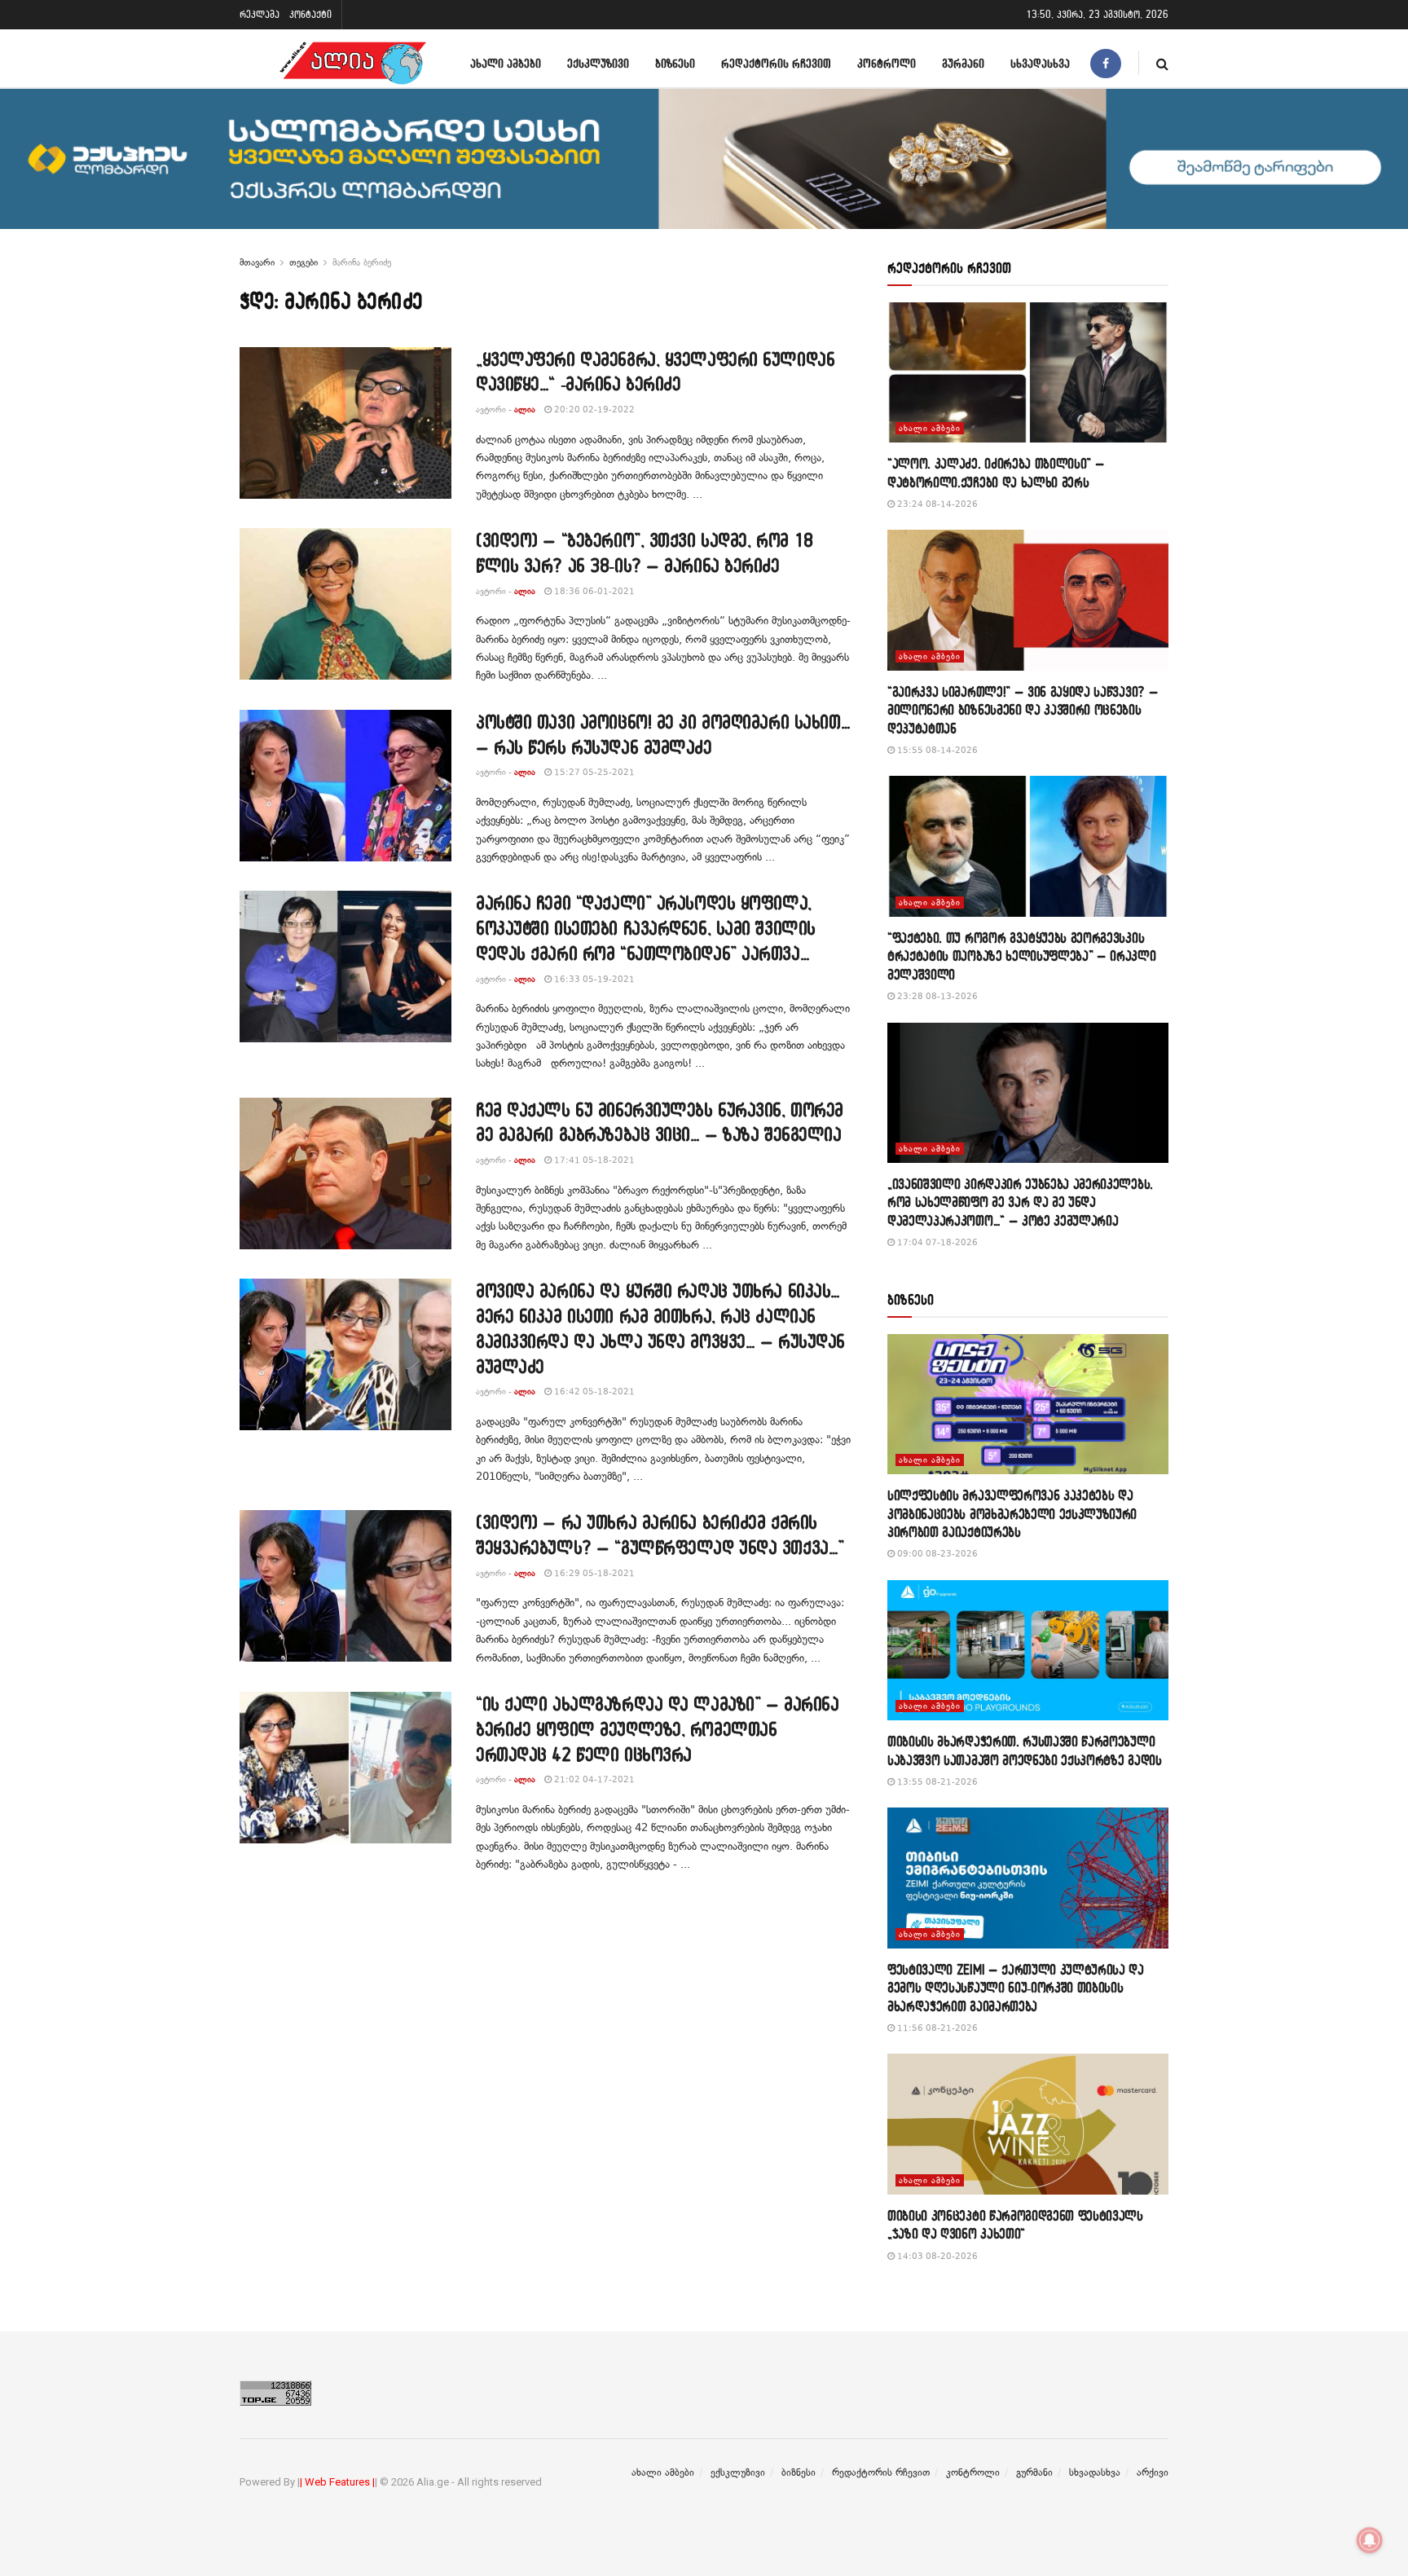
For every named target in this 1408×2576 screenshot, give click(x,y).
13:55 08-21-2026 (936, 1782)
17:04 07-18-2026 (936, 1242)
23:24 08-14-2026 (936, 504)
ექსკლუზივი (598, 63)
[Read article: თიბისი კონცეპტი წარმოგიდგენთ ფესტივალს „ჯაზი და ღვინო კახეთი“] (1028, 2124)
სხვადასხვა (1040, 63)
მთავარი (257, 262)
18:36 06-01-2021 (593, 591)
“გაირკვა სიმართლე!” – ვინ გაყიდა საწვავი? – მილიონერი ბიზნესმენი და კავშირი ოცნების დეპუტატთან (1023, 710)
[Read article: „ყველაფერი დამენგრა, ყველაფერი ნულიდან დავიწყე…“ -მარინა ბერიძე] (345, 423)
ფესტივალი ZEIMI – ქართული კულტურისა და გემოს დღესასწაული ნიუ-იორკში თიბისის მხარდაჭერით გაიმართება (1016, 1988)
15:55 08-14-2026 (936, 750)
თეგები (304, 262)
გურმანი (963, 63)
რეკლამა (260, 14)
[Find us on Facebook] (1106, 63)
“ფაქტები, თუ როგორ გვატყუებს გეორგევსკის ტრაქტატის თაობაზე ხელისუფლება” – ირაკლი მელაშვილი (1022, 956)
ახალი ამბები (506, 63)
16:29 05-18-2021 (593, 1573)
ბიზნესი (675, 63)
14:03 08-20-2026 (936, 2256)
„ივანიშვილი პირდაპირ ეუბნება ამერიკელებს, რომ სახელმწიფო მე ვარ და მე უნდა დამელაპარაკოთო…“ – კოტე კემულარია (1020, 1202)
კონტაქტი (310, 14)
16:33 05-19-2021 (593, 979)
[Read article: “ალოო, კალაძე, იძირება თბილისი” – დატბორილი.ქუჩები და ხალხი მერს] (1028, 373)
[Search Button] (1162, 63)
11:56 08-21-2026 (936, 2028)
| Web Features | (337, 2482)
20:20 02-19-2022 (593, 410)
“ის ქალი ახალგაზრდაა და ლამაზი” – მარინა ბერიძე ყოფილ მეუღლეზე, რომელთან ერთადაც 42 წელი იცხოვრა (657, 1729)
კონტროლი (887, 63)
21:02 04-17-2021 (593, 1779)
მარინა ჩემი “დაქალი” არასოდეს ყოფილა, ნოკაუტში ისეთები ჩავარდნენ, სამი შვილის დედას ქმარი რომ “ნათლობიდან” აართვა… (646, 928)
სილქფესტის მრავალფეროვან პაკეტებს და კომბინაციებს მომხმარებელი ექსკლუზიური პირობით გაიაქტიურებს (1012, 1513)
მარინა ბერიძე (362, 262)
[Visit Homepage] (353, 63)
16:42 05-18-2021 (593, 1391)
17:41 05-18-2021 (593, 1160)
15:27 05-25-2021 (593, 772)
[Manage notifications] (1370, 2540)
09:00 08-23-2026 (936, 1554)
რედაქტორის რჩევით (776, 63)
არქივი (1153, 2473)
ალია (525, 410)
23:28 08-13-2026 (936, 996)
